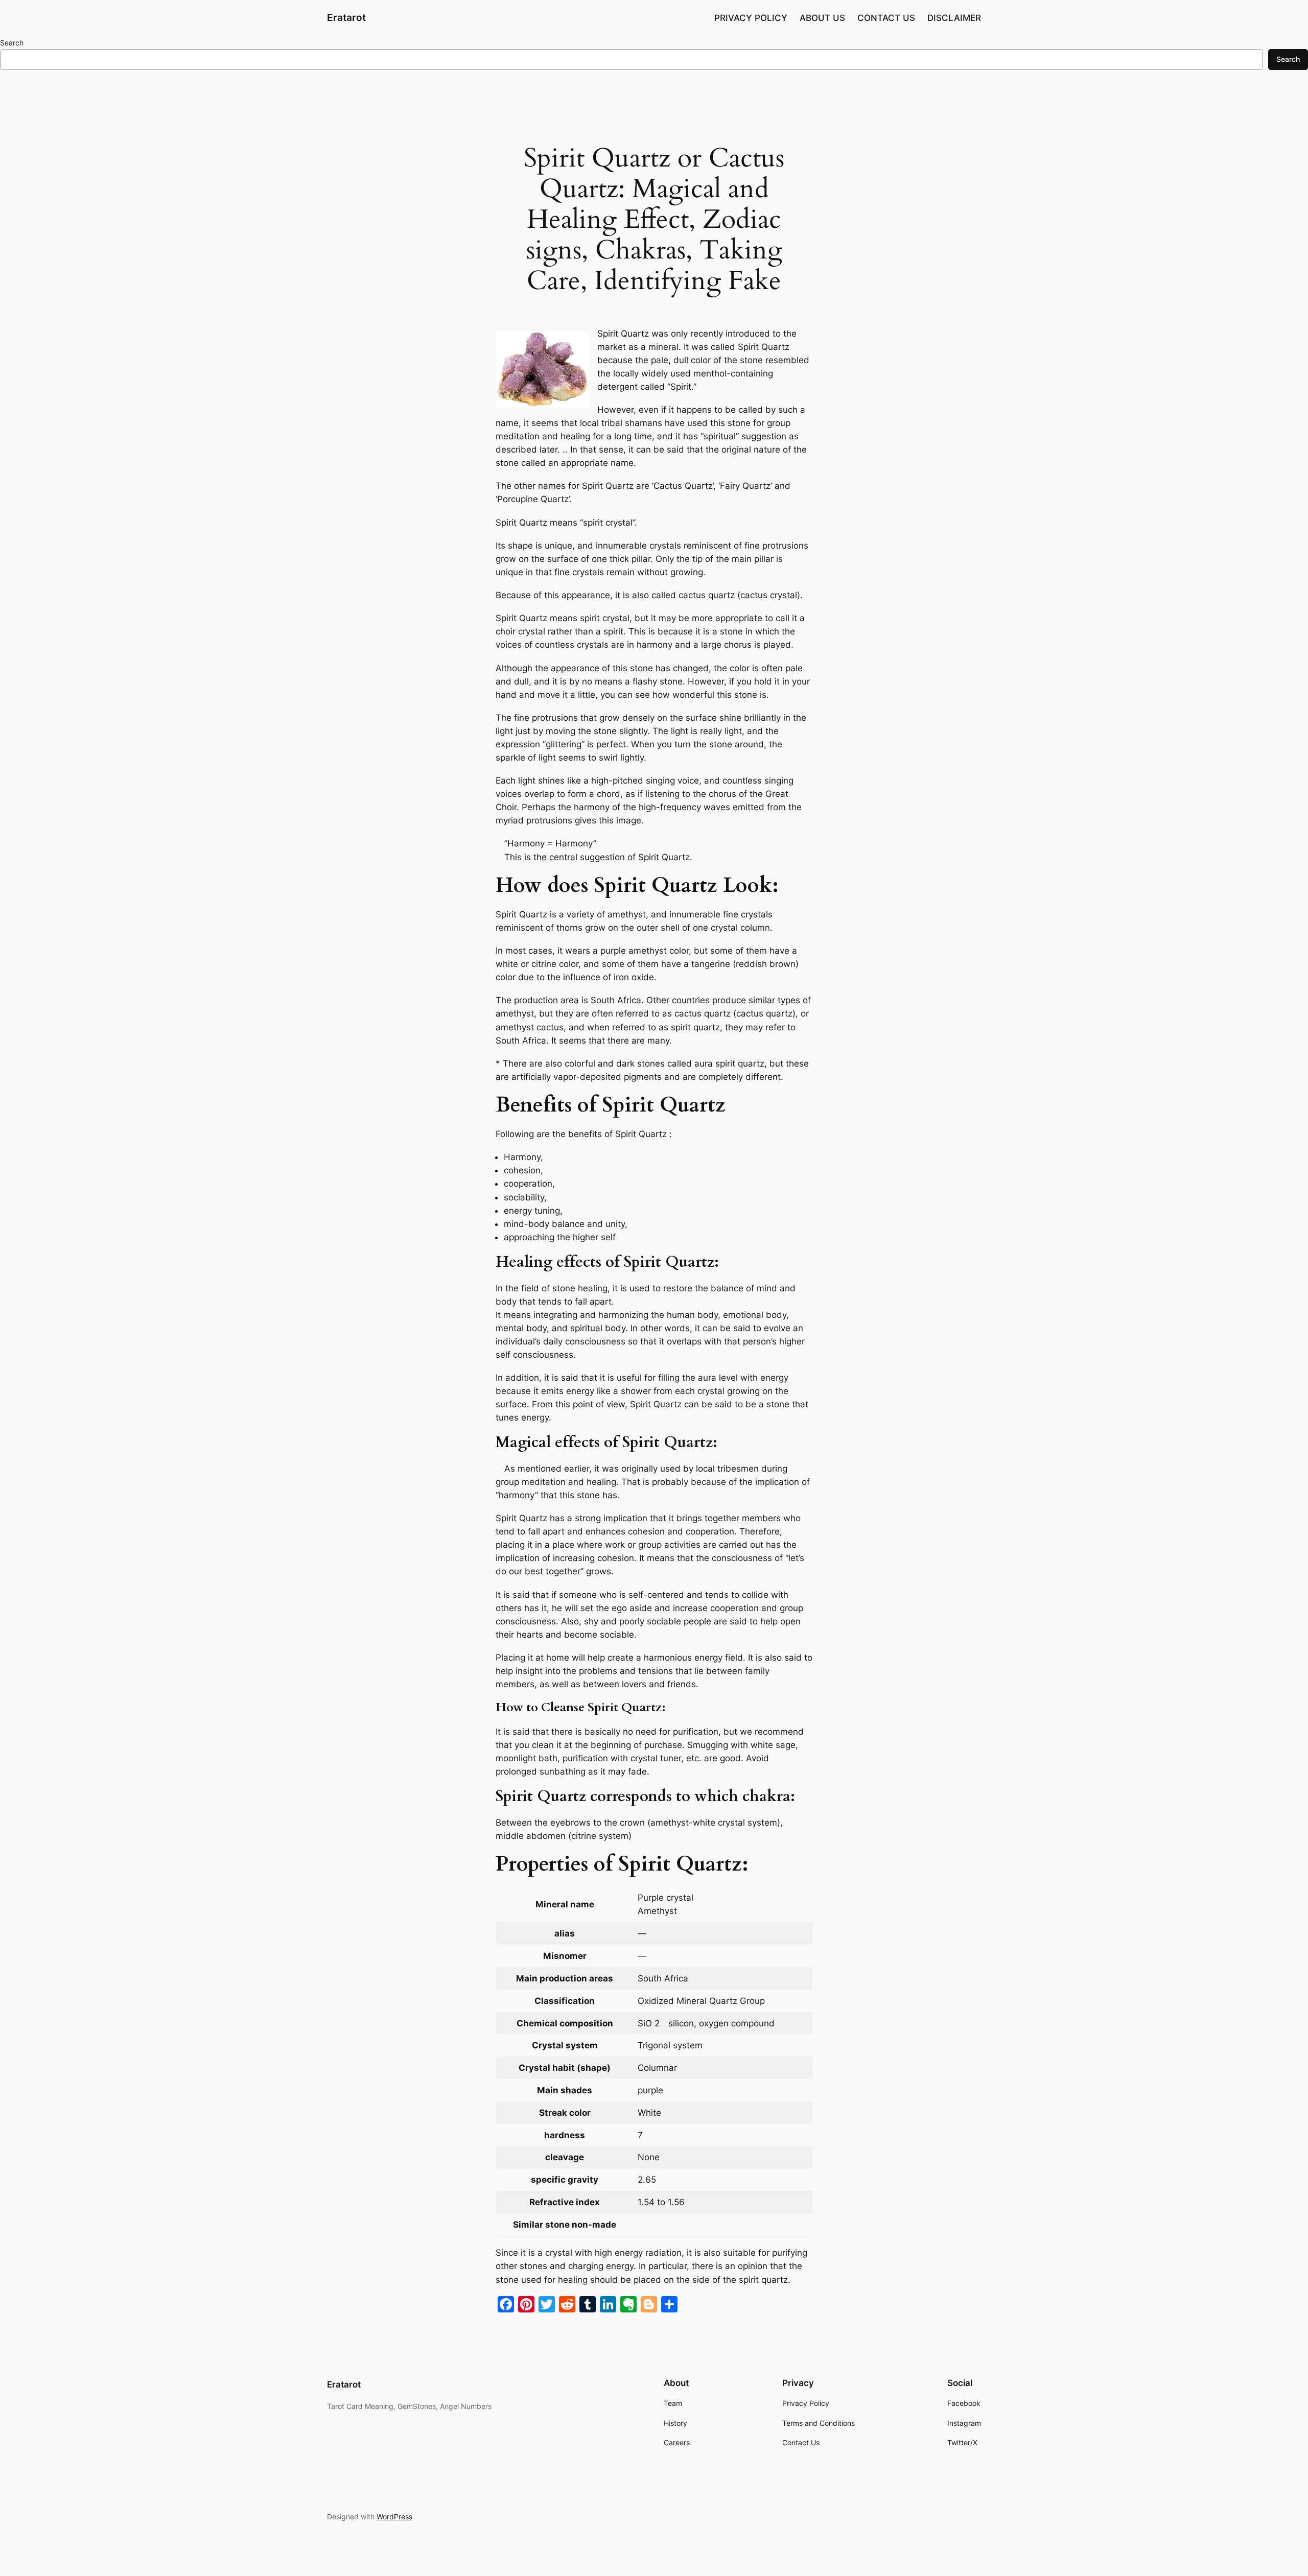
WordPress (394, 2516)
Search (12, 43)
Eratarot (346, 17)
